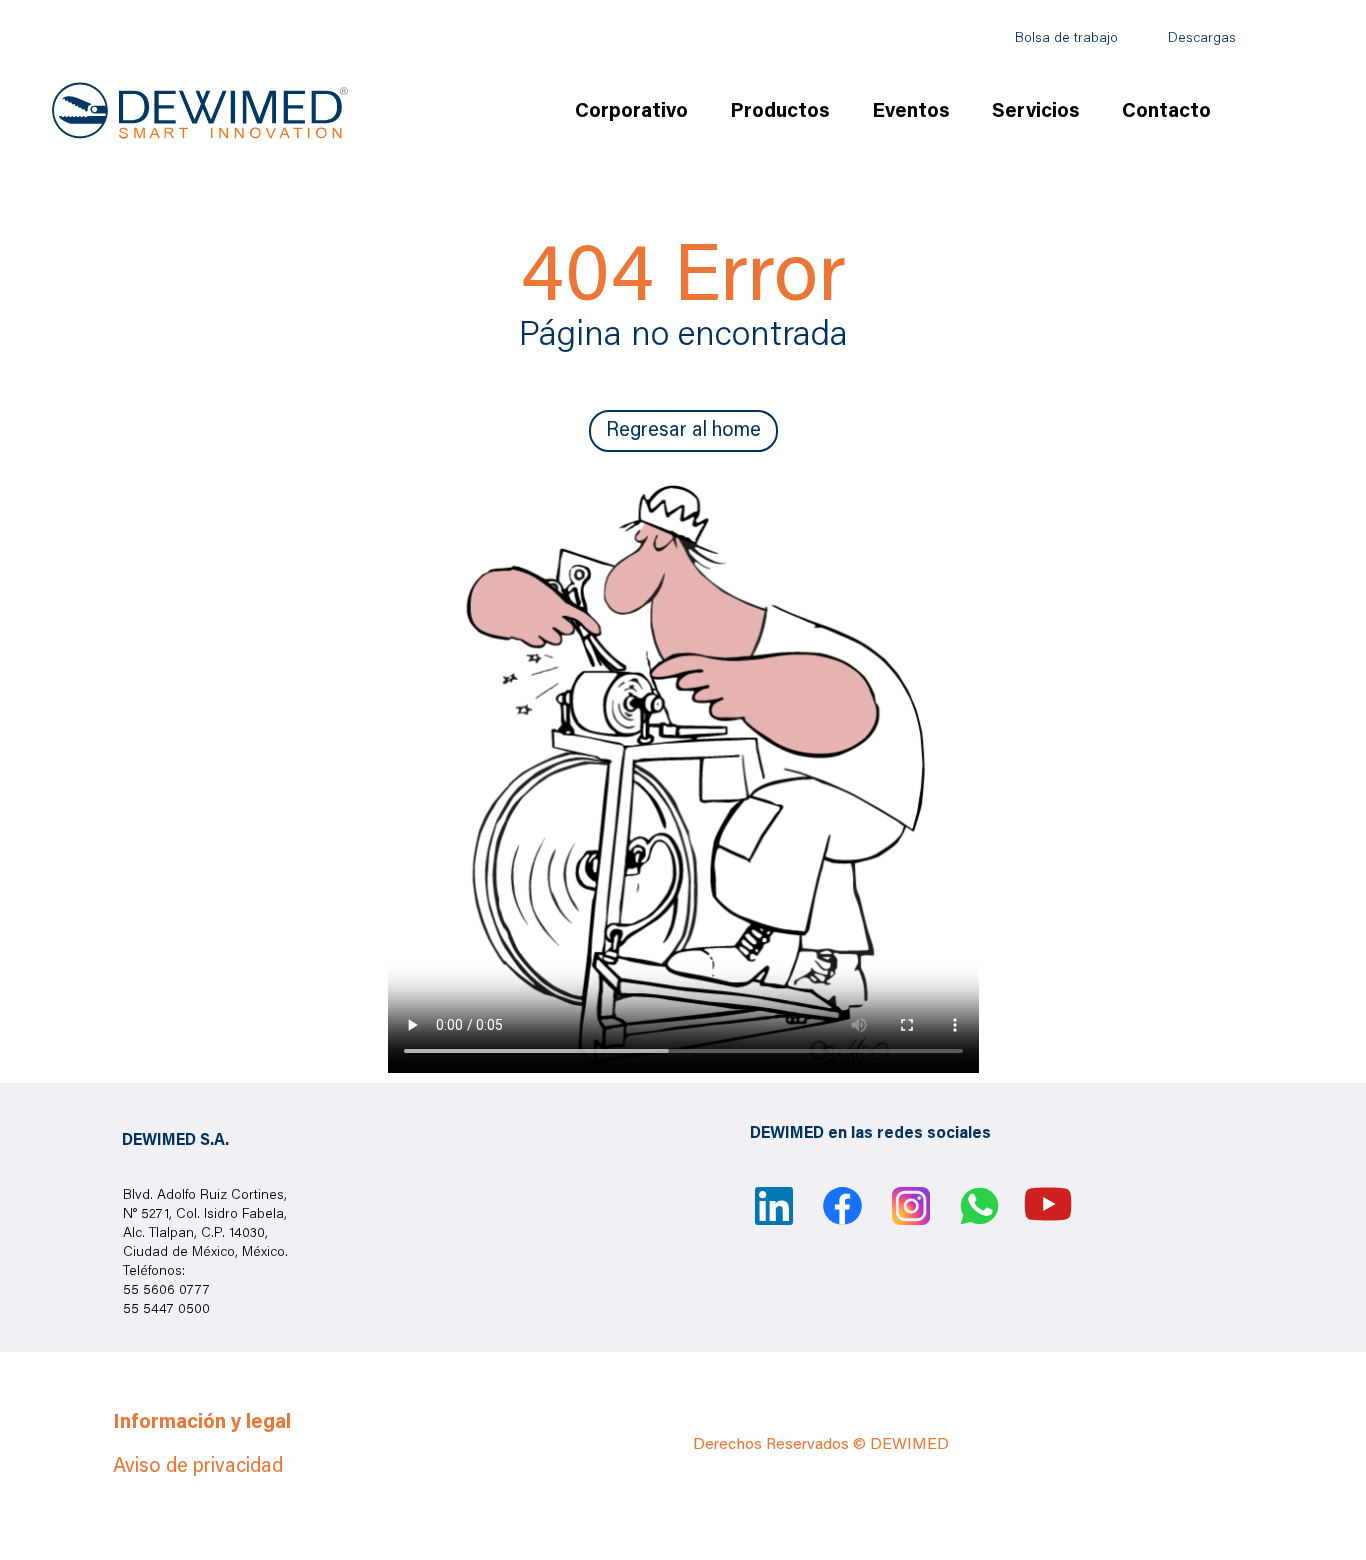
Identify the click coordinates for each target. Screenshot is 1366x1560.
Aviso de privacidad (198, 1467)
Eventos (911, 112)
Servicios (1036, 112)
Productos (780, 112)
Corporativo (631, 112)
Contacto (1166, 112)
